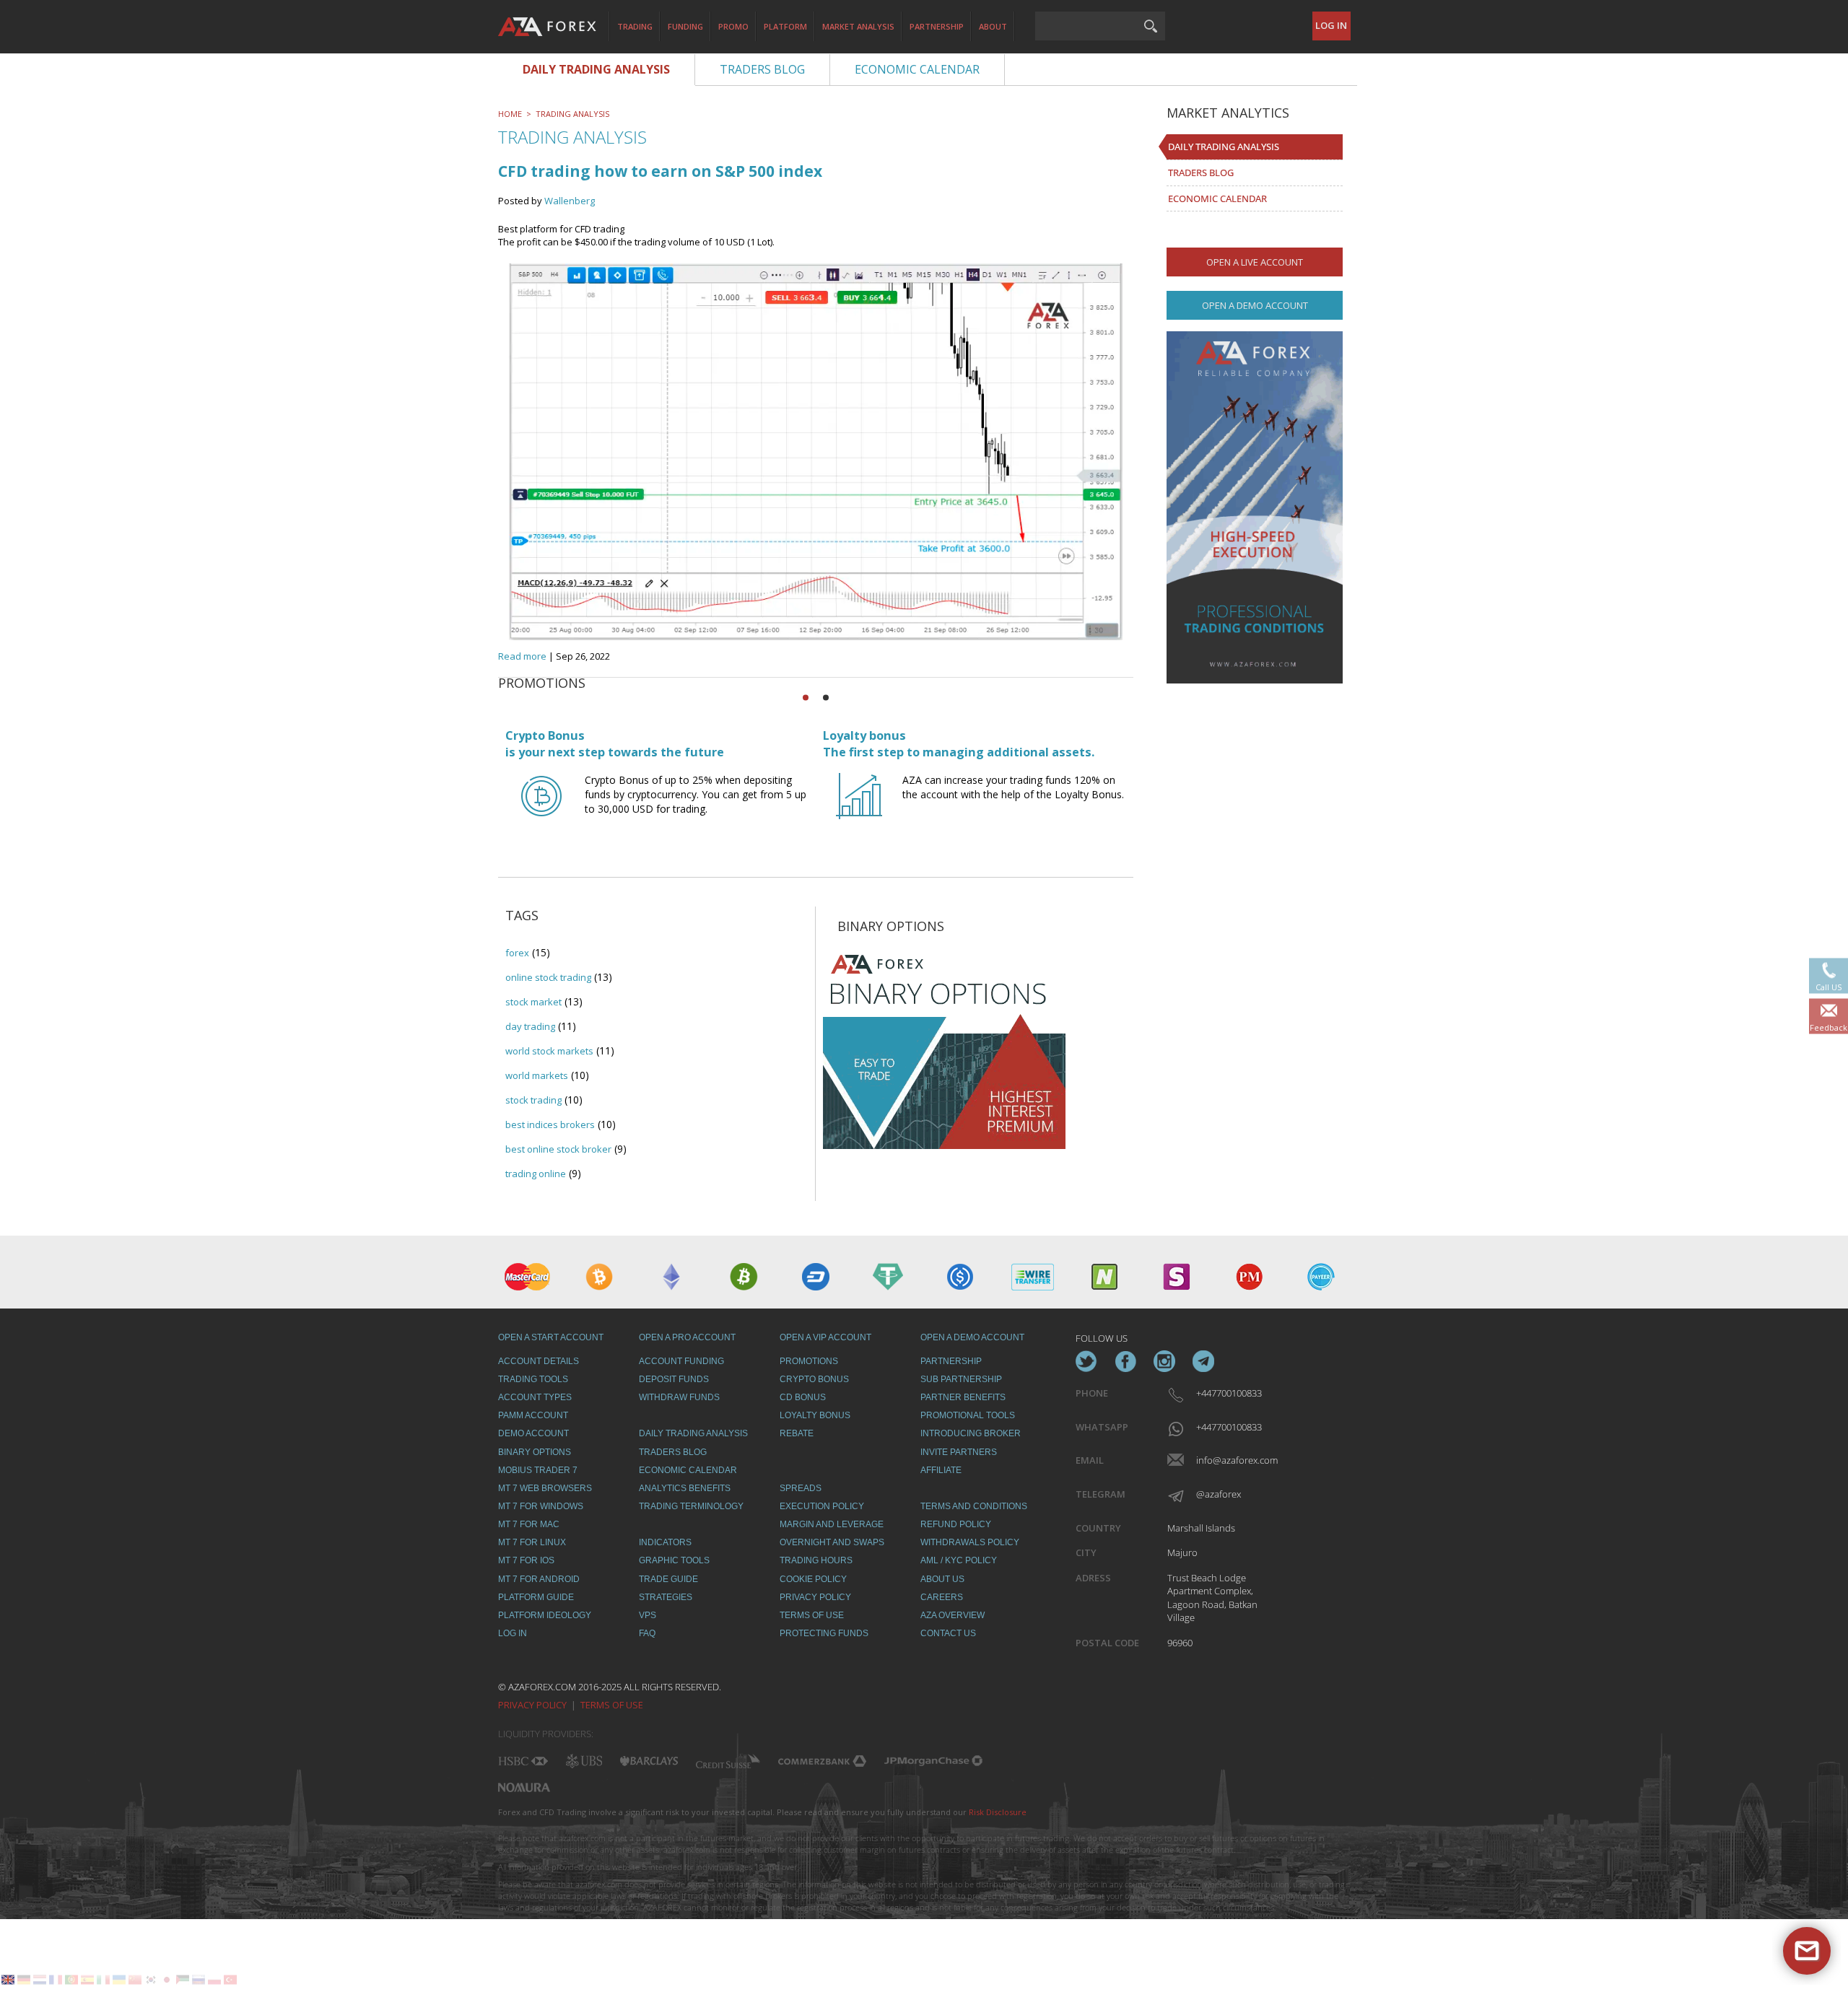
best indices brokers (550, 1124)
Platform (785, 26)
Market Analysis (858, 26)
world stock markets (549, 1051)
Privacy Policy (532, 1705)
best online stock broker (558, 1149)
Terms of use (612, 1705)
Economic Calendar (1217, 198)
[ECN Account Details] (1255, 507)
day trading (530, 1026)
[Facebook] (1125, 1361)
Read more (522, 656)
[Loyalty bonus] (859, 809)
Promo (733, 26)
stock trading (533, 1100)
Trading (635, 26)
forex (517, 953)
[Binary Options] (944, 1046)
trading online (536, 1174)
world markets (537, 1075)
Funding (685, 26)
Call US (1829, 987)
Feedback (1829, 1027)
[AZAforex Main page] (547, 27)
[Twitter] (1086, 1361)
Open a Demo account (1255, 305)
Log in (1331, 25)
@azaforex (1219, 1494)
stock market (533, 1002)
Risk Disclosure (998, 1812)
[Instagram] (1164, 1361)
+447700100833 (1228, 1393)
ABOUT (993, 26)
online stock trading (548, 977)
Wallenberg (570, 201)
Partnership (937, 26)
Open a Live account (1255, 262)
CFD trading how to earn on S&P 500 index (660, 171)
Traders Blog (1201, 172)
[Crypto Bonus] (541, 809)
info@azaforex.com (1228, 1460)
